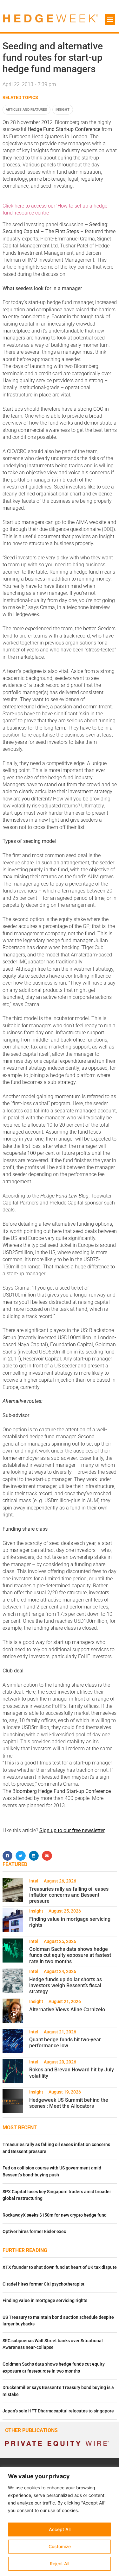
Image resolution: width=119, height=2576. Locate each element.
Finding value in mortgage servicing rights (45, 2301)
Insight (63, 110)
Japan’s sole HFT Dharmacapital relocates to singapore (58, 2411)
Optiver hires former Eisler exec (34, 2232)
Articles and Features (26, 110)
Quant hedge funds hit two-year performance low (65, 2043)
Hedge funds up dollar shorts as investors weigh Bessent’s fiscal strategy (66, 1985)
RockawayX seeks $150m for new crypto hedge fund (55, 2215)
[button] (110, 19)
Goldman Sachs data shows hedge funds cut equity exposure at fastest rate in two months (70, 1955)
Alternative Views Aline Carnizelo (67, 2010)
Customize (60, 2546)
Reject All (60, 2564)
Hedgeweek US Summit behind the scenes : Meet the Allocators (69, 2103)
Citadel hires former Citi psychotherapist (43, 2284)
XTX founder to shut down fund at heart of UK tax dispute (60, 2267)
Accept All (60, 2529)
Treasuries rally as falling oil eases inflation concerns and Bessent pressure (69, 1895)
